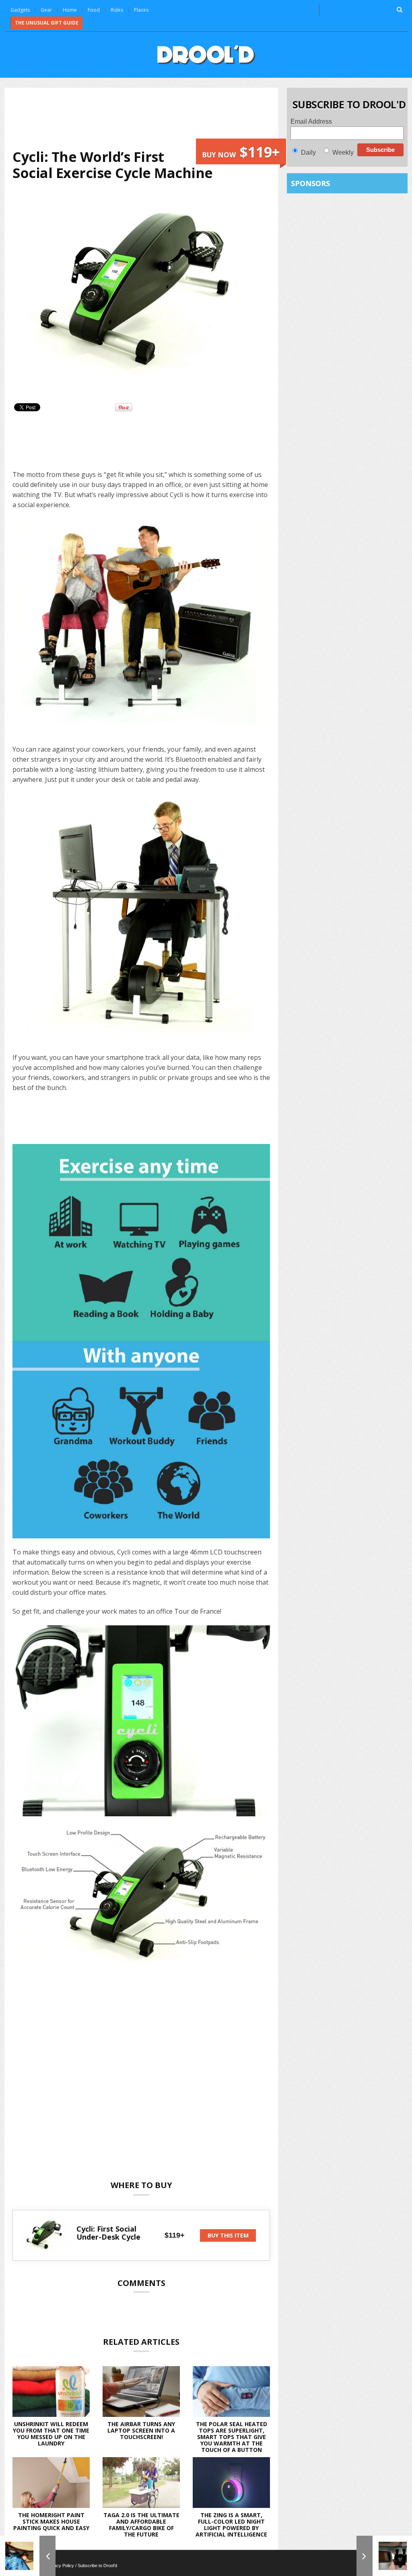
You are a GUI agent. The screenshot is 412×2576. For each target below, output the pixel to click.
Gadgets (20, 10)
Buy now (241, 152)
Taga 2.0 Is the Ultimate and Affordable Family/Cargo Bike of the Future (141, 2525)
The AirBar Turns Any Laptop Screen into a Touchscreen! (141, 2430)
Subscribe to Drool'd (97, 2566)
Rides (117, 10)
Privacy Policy (60, 2566)
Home (70, 10)
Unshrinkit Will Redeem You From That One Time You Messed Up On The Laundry (51, 2434)
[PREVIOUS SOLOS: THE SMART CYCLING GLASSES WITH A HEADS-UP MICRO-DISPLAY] (28, 2556)
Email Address (311, 121)
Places (141, 10)
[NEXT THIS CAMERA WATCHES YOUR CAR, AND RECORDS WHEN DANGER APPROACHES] (384, 2556)
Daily (308, 152)
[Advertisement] (159, 117)
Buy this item (228, 2235)
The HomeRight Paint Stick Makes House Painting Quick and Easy (51, 2521)
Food (94, 10)
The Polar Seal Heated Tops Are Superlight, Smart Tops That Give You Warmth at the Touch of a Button (232, 2437)
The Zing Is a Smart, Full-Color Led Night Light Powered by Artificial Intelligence (231, 2525)
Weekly (343, 152)
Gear (46, 10)
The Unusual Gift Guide (47, 23)
